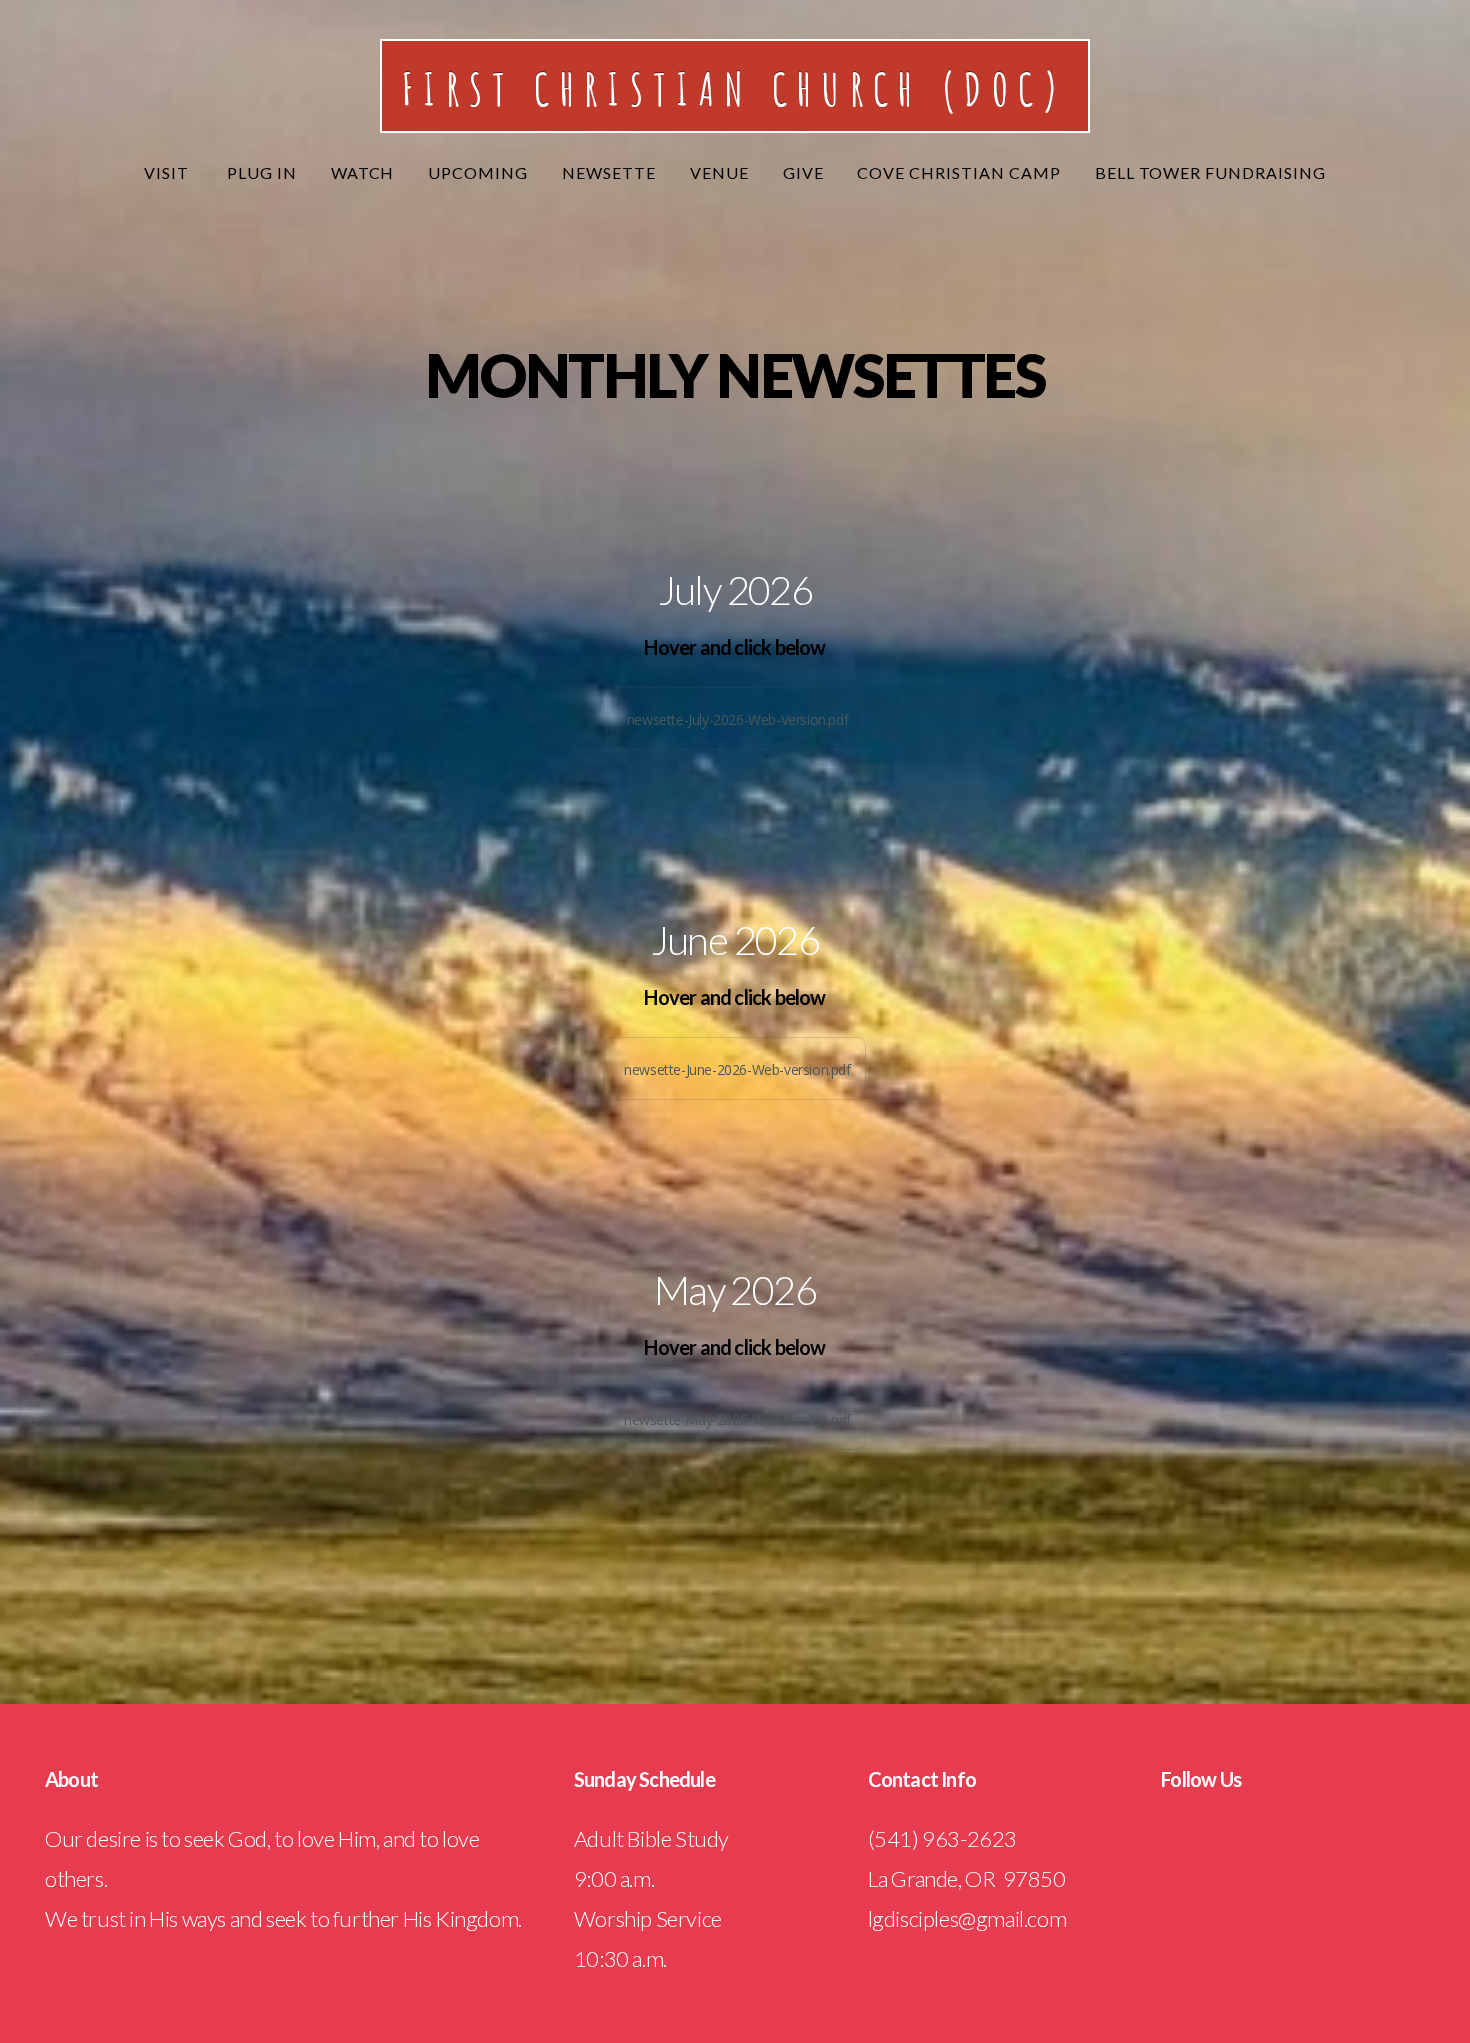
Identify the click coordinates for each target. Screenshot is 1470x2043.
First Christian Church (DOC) (735, 88)
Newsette (609, 172)
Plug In (262, 172)
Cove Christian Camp (958, 172)
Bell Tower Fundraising (1210, 172)
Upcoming (478, 172)
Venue (719, 172)
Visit (168, 172)
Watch (363, 172)
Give (803, 172)
